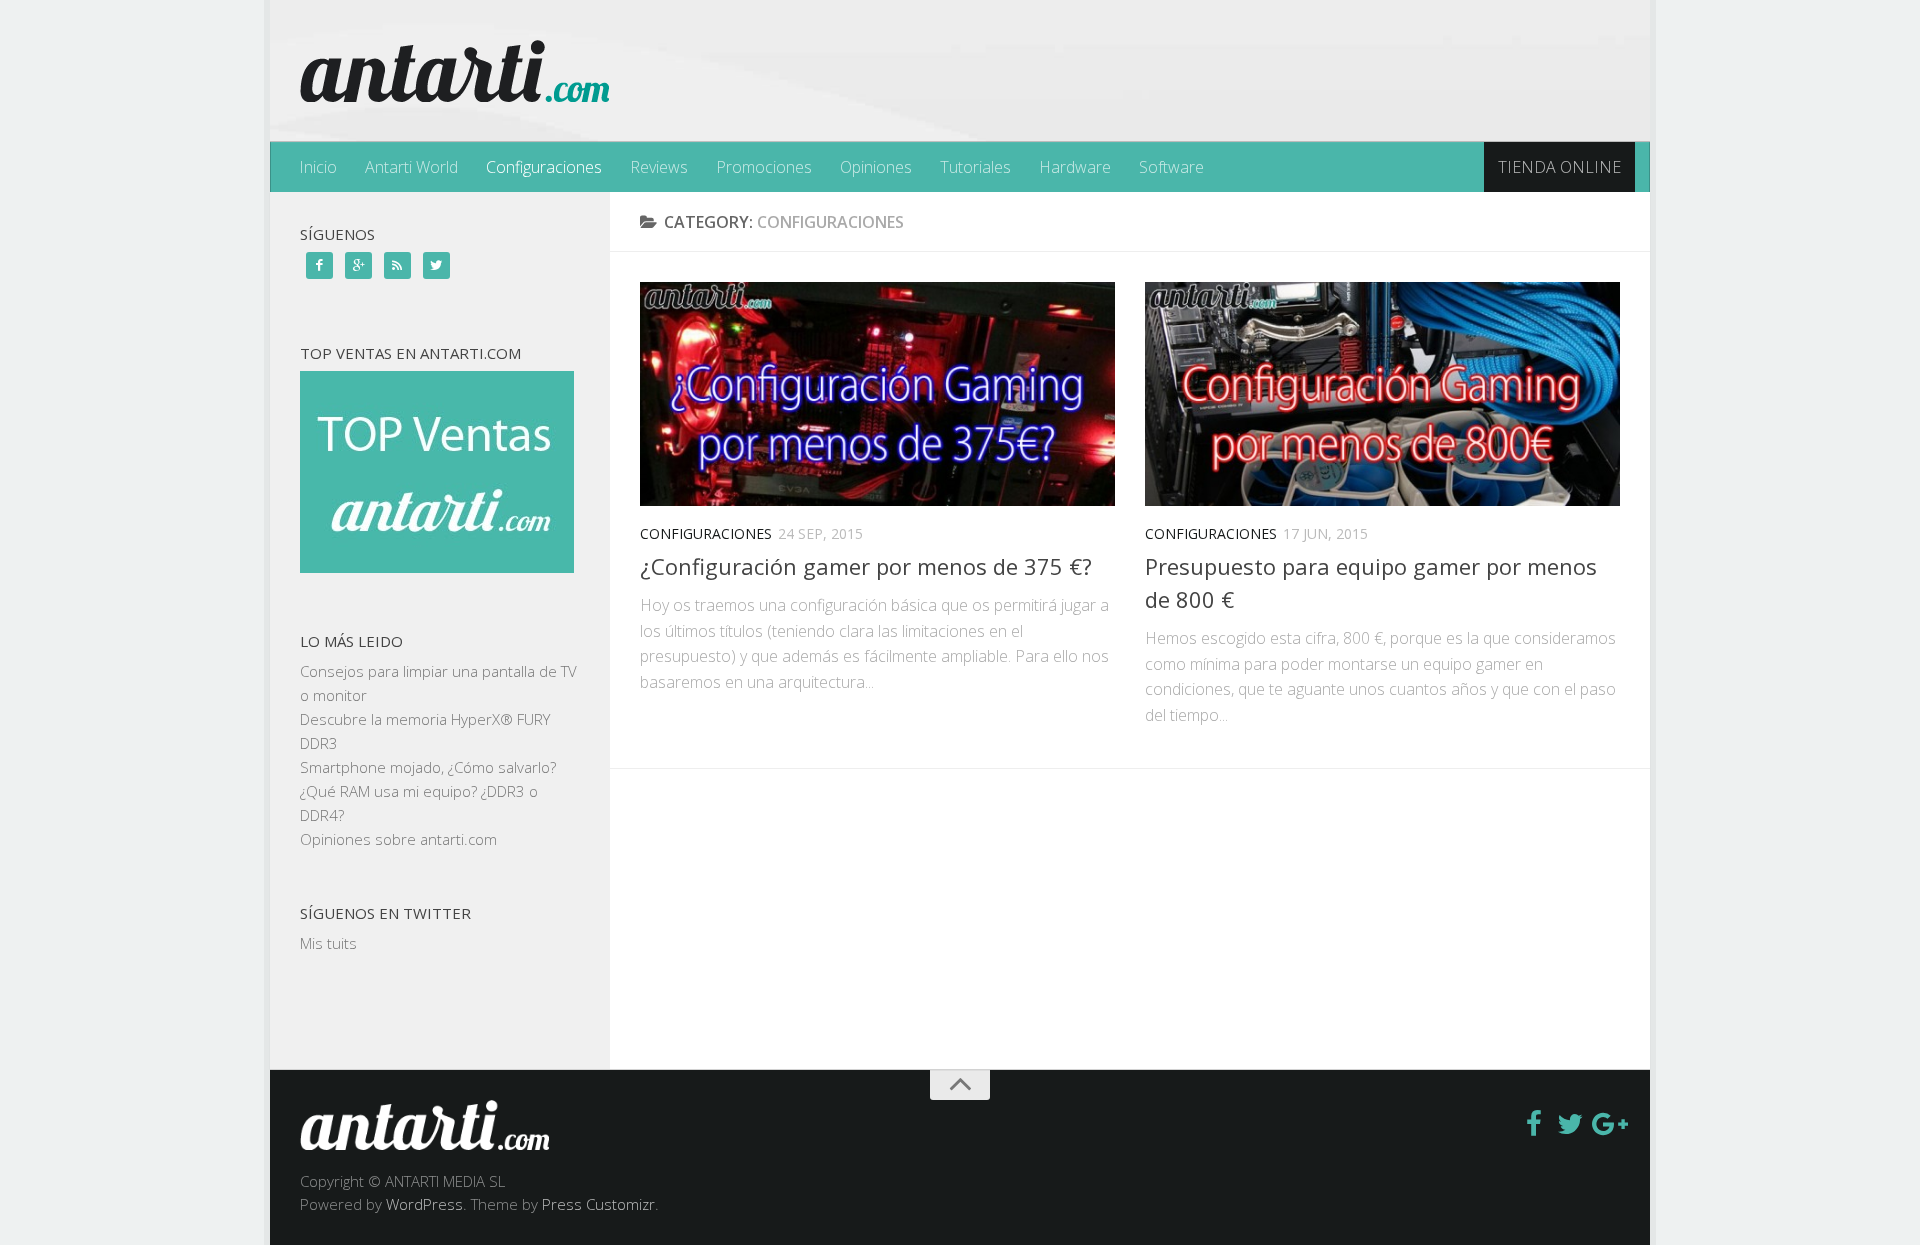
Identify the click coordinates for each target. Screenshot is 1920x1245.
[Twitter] (1570, 1124)
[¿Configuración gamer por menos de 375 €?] (877, 394)
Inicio (318, 167)
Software (1171, 167)
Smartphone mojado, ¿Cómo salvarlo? (428, 767)
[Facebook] (1534, 1124)
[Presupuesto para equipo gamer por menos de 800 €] (1382, 394)
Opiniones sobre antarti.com (398, 839)
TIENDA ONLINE (1559, 167)
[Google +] (1606, 1124)
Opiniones (876, 167)
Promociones (764, 167)
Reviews (659, 167)
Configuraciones (544, 167)
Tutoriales (975, 167)
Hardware (1075, 167)
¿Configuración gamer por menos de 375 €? (866, 566)
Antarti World (411, 167)
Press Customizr (598, 1204)
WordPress (424, 1204)
